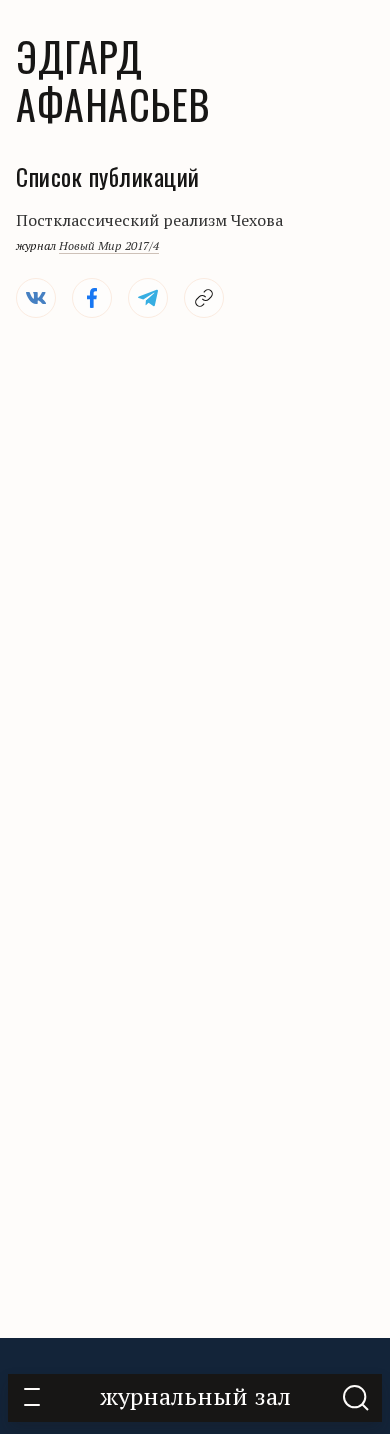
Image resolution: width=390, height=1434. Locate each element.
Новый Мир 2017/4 (109, 245)
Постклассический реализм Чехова (149, 220)
